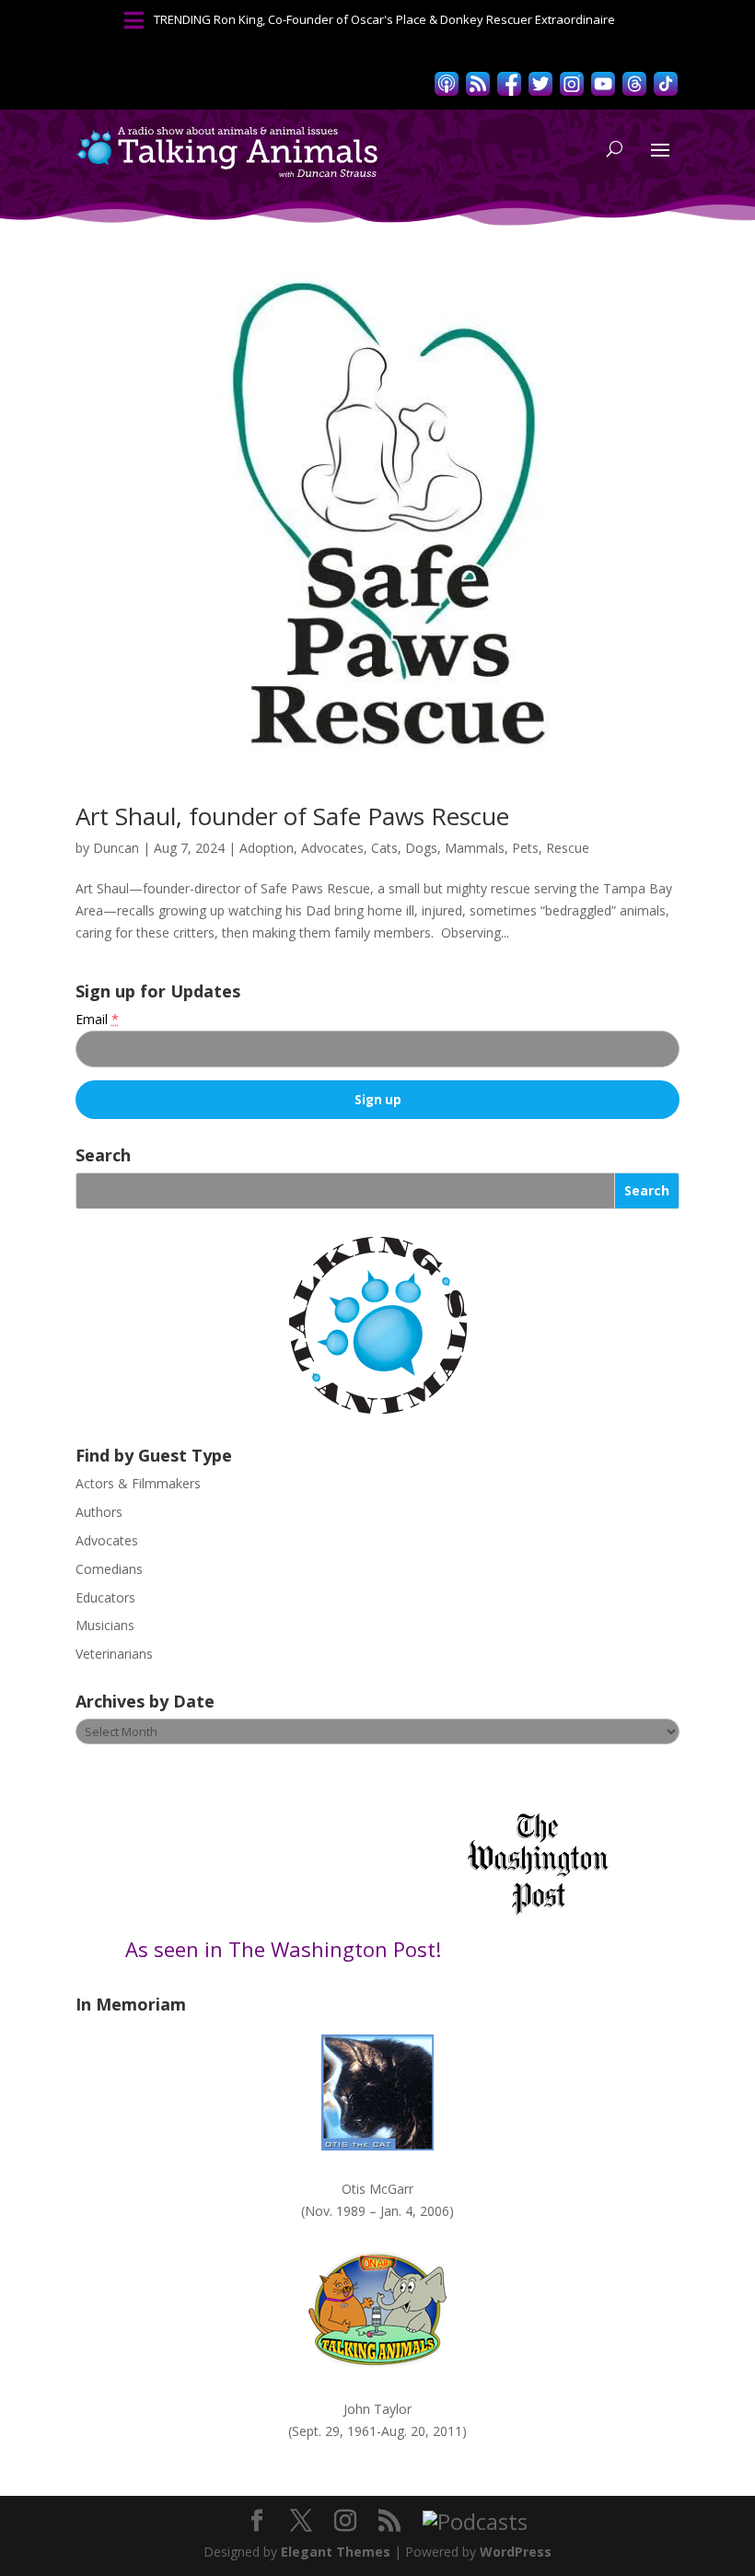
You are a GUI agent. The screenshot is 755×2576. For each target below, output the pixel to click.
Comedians (109, 1569)
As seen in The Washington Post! (286, 1949)
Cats (384, 848)
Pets (525, 848)
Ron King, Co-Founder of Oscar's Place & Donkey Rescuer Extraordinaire (414, 19)
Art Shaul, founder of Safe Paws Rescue (292, 816)
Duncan (116, 848)
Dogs (421, 848)
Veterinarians (114, 1654)
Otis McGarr (377, 2189)
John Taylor (377, 2409)
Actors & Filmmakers (138, 1483)
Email (97, 1019)
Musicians (105, 1625)
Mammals (475, 848)
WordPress (516, 2552)
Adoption (267, 848)
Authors (99, 1512)
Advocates (332, 848)
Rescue (568, 848)
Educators (105, 1597)
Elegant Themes (336, 2552)
